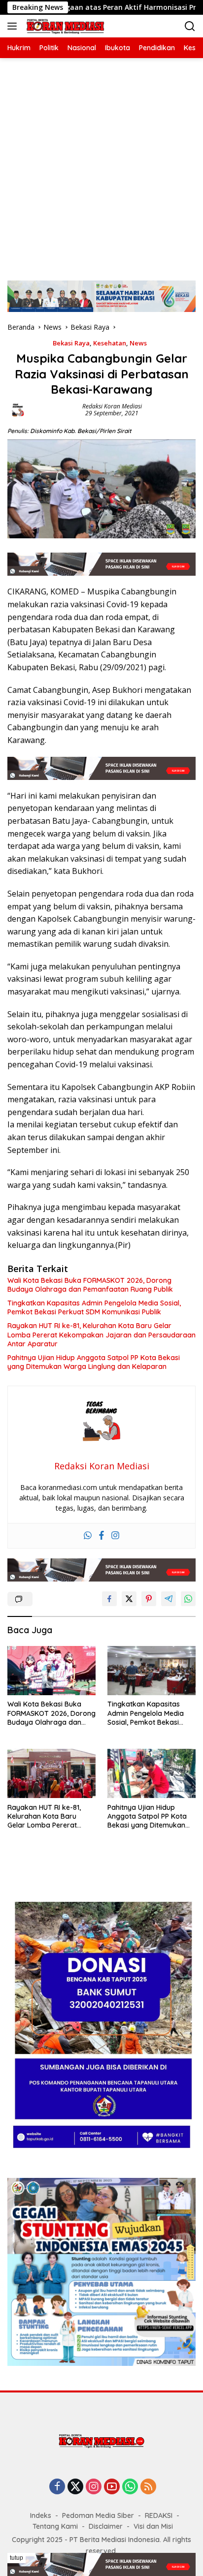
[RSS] (148, 2487)
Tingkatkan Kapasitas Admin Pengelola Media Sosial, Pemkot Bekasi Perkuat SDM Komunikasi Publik (94, 1307)
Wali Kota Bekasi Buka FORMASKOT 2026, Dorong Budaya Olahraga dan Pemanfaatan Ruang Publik (90, 1285)
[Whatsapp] (88, 1536)
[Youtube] (112, 2487)
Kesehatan (110, 343)
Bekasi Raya (71, 343)
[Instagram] (115, 1536)
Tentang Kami (55, 2526)
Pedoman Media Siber (98, 2515)
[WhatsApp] (130, 2487)
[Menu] (14, 26)
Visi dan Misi (153, 2526)
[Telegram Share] (169, 1599)
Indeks (41, 2515)
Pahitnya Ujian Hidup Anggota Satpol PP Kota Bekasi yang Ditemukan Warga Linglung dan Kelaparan (94, 1362)
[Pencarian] (190, 26)
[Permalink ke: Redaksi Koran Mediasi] (18, 409)
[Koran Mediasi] (64, 26)
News (138, 343)
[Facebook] (101, 1536)
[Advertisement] (101, 164)
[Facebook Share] (109, 1599)
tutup (17, 2558)
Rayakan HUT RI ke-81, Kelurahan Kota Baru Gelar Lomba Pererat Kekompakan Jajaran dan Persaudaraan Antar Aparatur (101, 1335)
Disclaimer (106, 2526)
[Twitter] (75, 2487)
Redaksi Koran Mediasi (112, 406)
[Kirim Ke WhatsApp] (188, 1599)
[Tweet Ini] (129, 1599)
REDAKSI (159, 2515)
